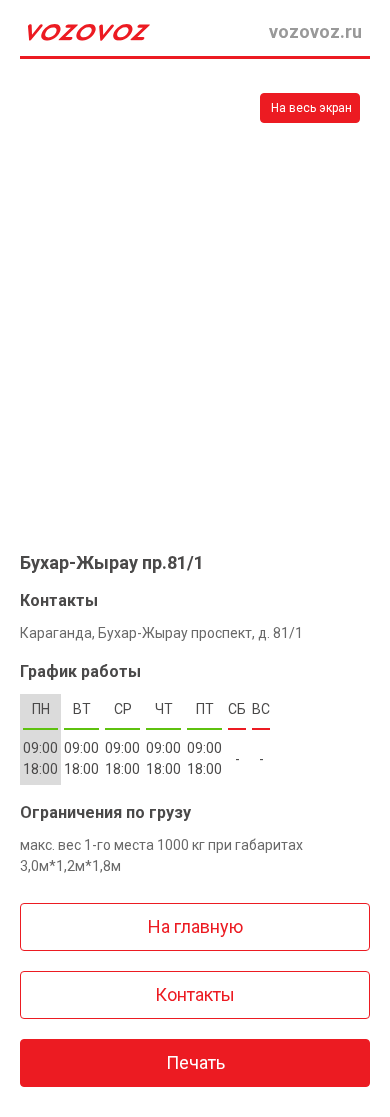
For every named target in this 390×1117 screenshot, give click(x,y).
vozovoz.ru (315, 31)
